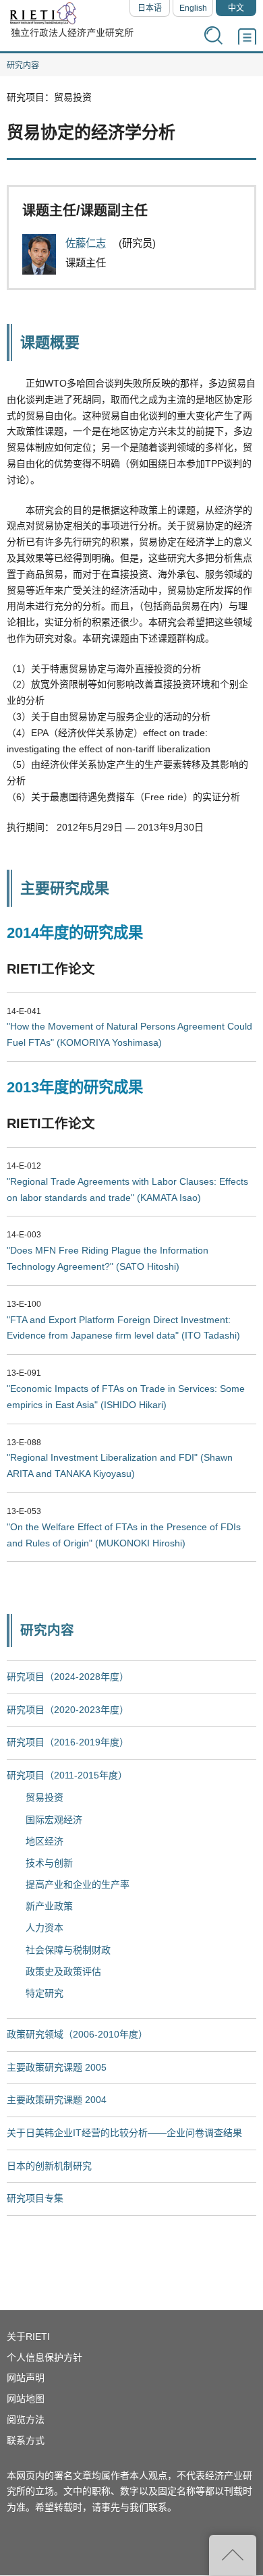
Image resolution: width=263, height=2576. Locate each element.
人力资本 (45, 1928)
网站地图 (26, 2399)
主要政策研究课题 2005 (57, 2067)
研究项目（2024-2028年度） (68, 1677)
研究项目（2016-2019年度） (68, 1742)
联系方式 (26, 2440)
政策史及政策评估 (63, 1971)
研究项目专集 (35, 2198)
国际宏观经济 (54, 1820)
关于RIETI (28, 2336)
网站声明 (26, 2378)
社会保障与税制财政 (68, 1950)
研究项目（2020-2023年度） (68, 1710)
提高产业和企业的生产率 (78, 1884)
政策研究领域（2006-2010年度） (77, 2034)
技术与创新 (49, 1863)
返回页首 (233, 2555)
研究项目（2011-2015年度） (67, 1775)
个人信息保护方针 (45, 2357)
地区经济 (45, 1841)
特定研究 (45, 1993)
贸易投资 (45, 1797)
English (193, 8)
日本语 (150, 8)
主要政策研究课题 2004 (57, 2100)
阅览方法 (26, 2419)
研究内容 (23, 65)
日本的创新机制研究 (49, 2166)
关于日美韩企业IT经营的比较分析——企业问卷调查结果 (124, 2133)
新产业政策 (49, 1906)
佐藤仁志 (87, 243)
